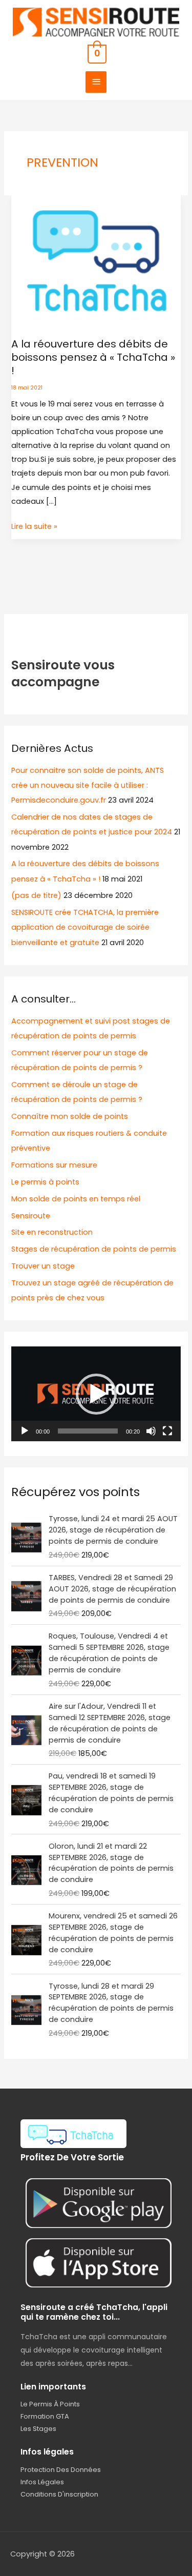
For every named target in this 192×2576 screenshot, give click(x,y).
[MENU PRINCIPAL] (96, 82)
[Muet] (151, 1431)
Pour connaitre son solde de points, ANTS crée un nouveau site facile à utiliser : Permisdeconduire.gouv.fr (88, 785)
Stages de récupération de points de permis (94, 1249)
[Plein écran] (167, 1431)
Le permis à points (45, 1182)
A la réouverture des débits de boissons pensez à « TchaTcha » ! (93, 357)
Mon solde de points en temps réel (76, 1199)
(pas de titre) (36, 895)
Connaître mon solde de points (70, 1116)
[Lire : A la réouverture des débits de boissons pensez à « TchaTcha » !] (96, 260)
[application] (96, 1394)
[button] (96, 1394)
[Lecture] (25, 1431)
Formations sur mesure (54, 1165)
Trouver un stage (43, 1266)
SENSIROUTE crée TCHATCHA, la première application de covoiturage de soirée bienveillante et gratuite (85, 927)
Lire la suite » (34, 526)
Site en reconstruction (52, 1232)
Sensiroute (31, 1216)
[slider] (88, 1431)
